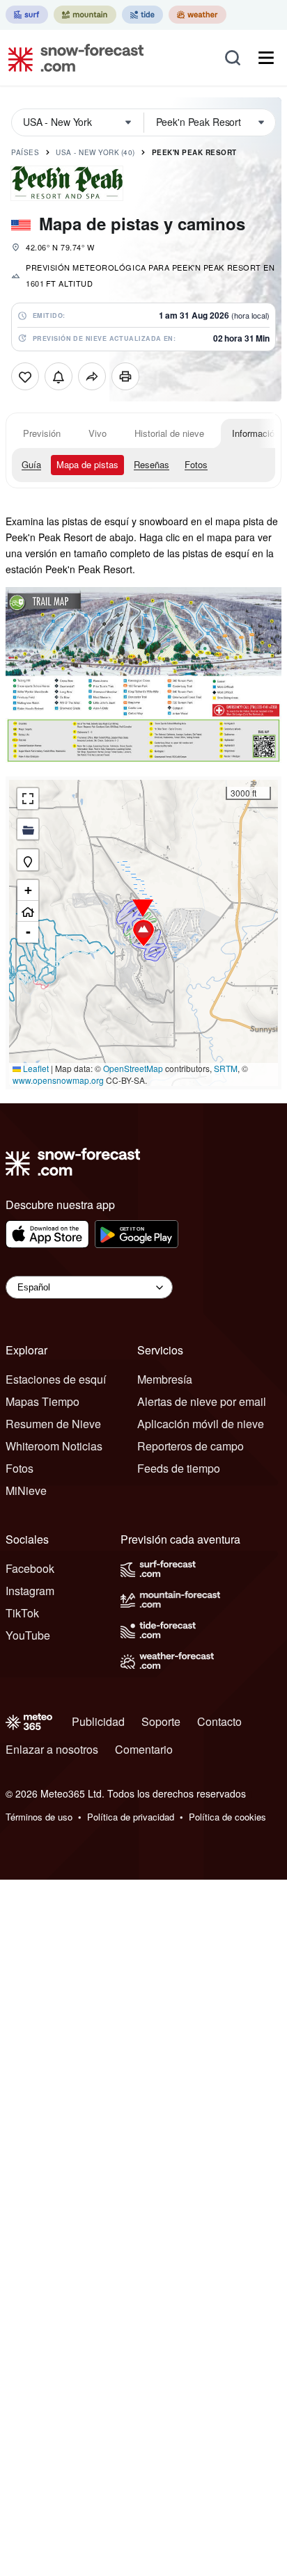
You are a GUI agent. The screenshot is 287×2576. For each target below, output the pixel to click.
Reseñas (152, 464)
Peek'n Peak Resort (194, 152)
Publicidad (98, 1721)
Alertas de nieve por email (202, 1401)
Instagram (30, 1591)
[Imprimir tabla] (125, 376)
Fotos (196, 464)
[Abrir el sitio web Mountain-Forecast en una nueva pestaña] (85, 15)
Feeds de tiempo (179, 1468)
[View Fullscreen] (28, 799)
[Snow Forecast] (72, 58)
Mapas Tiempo (42, 1401)
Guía (31, 464)
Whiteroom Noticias (54, 1446)
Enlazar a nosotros (52, 1749)
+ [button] (28, 890)
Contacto (219, 1721)
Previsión (42, 433)
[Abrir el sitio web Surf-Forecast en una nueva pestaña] (27, 15)
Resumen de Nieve (53, 1424)
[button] (143, 933)
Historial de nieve (169, 433)
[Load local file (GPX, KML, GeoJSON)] (28, 829)
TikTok (22, 1613)
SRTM (226, 1068)
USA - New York (95, 152)
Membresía (165, 1379)
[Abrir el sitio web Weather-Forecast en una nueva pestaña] (197, 15)
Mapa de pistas (87, 464)
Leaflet (35, 1068)
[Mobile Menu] (266, 58)
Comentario (144, 1749)
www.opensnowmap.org (58, 1080)
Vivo (98, 433)
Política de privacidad (131, 1817)
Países (25, 152)
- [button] (28, 932)
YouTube (28, 1635)
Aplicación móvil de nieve (201, 1424)
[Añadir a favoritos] (25, 376)
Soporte (161, 1721)
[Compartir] (92, 376)
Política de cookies (227, 1817)
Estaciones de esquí (56, 1379)
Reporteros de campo (191, 1446)
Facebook (30, 1568)
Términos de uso (39, 1817)
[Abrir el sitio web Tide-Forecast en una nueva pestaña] (142, 15)
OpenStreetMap (133, 1068)
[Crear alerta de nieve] (59, 376)
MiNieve (26, 1490)
